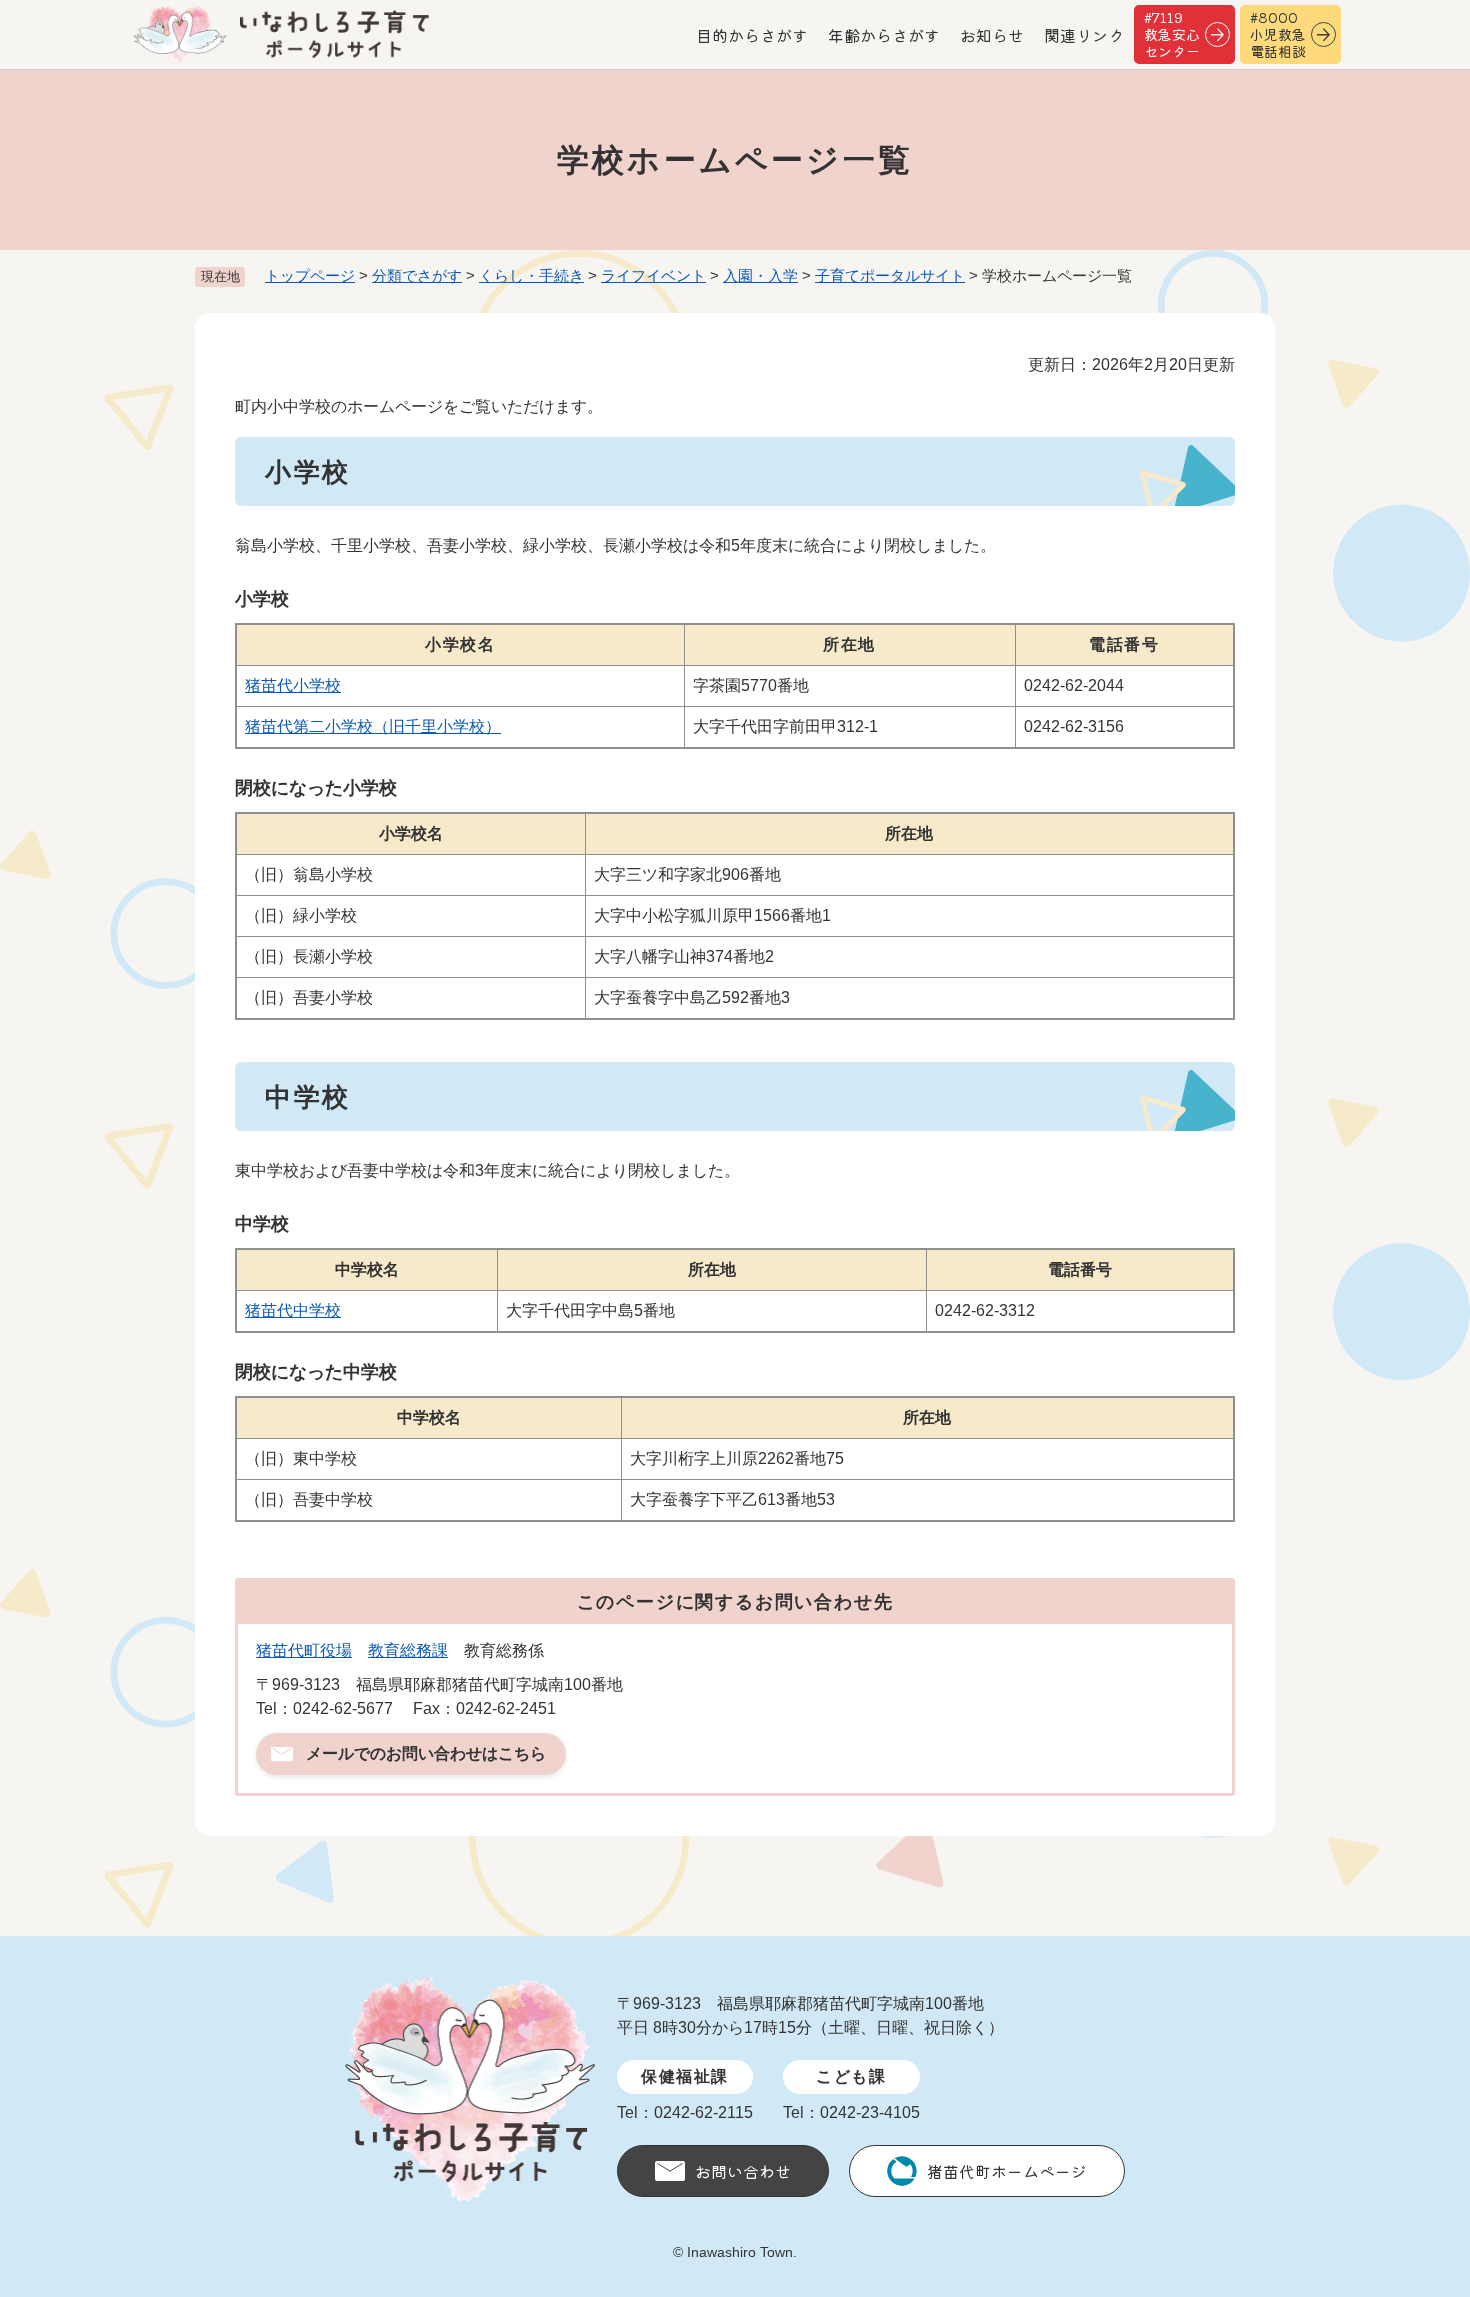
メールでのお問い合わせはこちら (426, 1753)
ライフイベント (653, 275)
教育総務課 (408, 1650)
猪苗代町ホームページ (1007, 2171)
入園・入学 (760, 275)
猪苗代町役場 (304, 1650)
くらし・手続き (531, 275)
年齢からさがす (884, 35)
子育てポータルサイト (890, 275)
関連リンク (1084, 35)
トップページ (310, 275)
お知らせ (992, 35)
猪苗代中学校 (293, 1310)
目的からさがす (752, 35)
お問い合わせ (743, 2171)
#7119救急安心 (1172, 34)
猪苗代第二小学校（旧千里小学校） (373, 726)
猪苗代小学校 (293, 685)
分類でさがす (417, 275)
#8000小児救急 (1278, 34)
